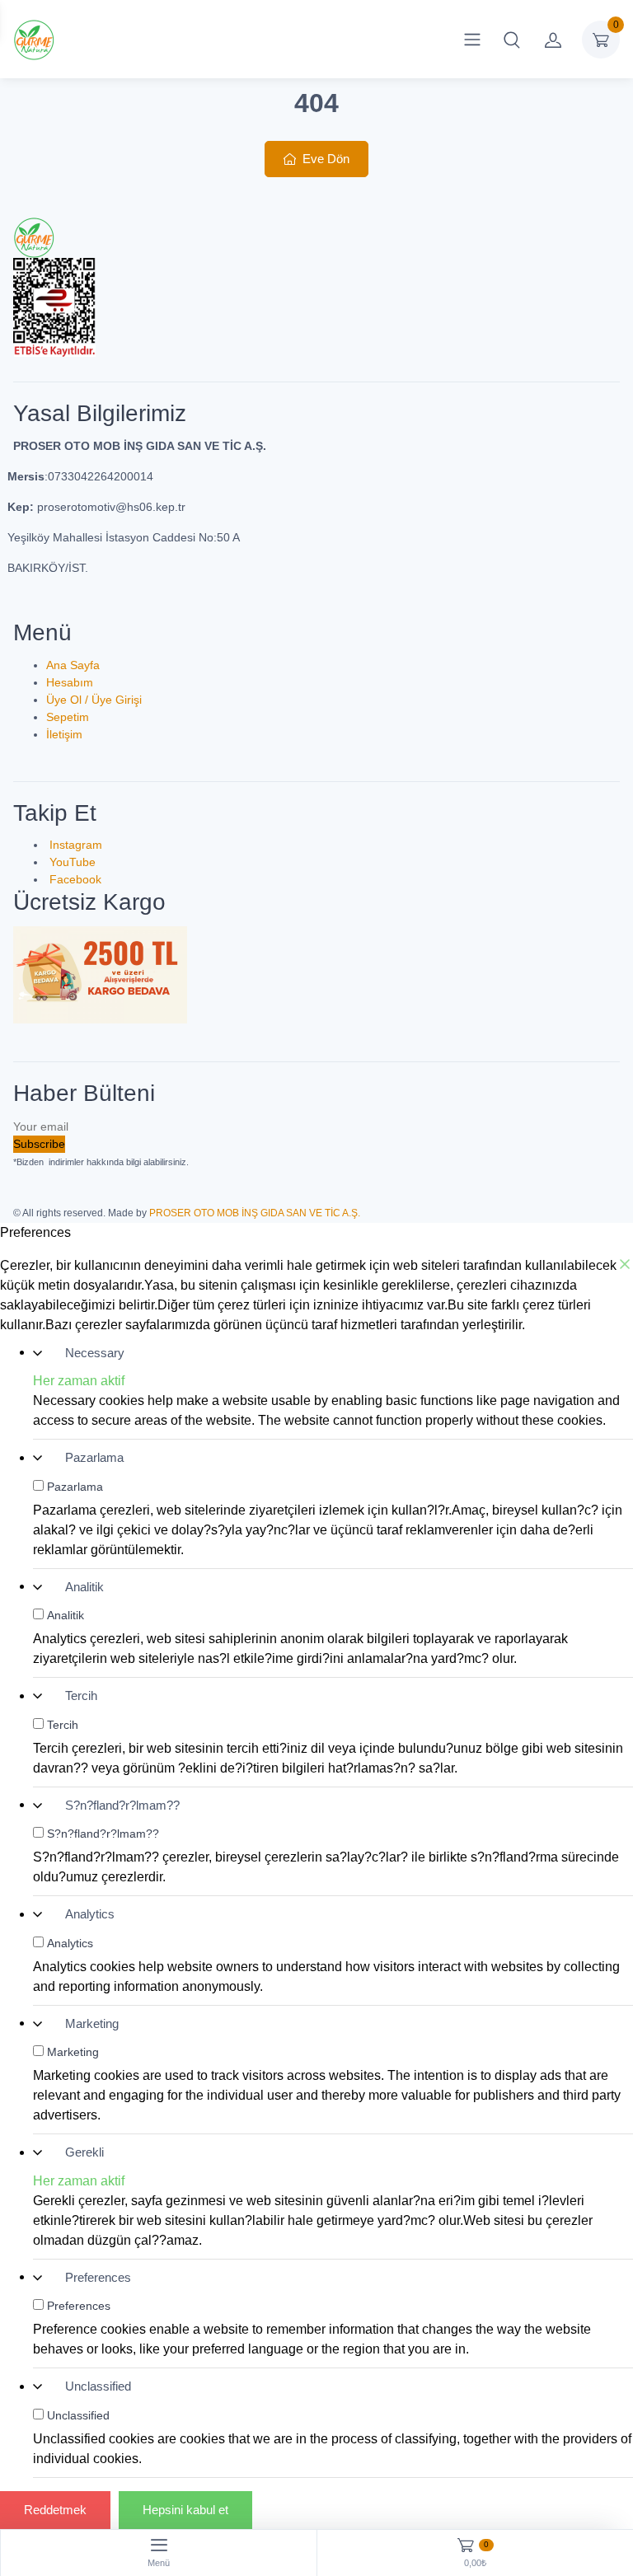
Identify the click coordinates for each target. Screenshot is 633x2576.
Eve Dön (324, 159)
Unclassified (98, 2386)
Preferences (98, 2277)
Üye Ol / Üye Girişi (94, 700)
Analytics (90, 1914)
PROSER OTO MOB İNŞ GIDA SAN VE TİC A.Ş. (255, 1213)
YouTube (71, 862)
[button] (512, 40)
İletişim (64, 734)
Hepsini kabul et (185, 2510)
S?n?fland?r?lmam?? (122, 1805)
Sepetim (68, 717)
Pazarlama (94, 1457)
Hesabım (70, 682)
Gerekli (84, 2152)
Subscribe (39, 1144)
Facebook (74, 879)
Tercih (81, 1695)
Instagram (74, 845)
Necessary (95, 1353)
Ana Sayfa (73, 665)
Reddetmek (55, 2510)
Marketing (92, 2023)
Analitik (84, 1587)
